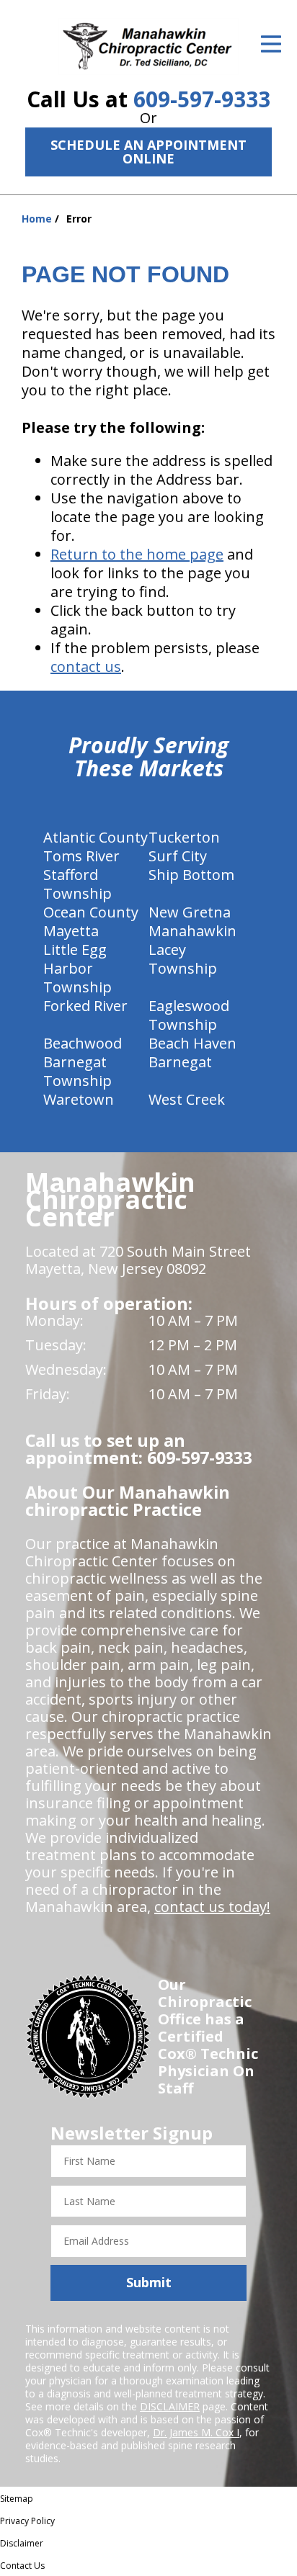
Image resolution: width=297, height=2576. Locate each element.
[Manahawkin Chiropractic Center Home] (148, 46)
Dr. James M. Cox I (196, 2432)
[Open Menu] (271, 44)
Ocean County (91, 912)
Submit (149, 2282)
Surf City (178, 856)
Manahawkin (192, 931)
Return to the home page (137, 554)
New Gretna (190, 912)
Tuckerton (184, 837)
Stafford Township (77, 884)
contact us (86, 667)
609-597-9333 (202, 99)
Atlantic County (96, 837)
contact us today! (212, 1907)
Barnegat (180, 1062)
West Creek (187, 1099)
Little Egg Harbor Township (77, 968)
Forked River (85, 1006)
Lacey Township (183, 959)
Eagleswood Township (189, 1015)
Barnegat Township (77, 1071)
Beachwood (83, 1043)
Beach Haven (192, 1043)
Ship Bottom (191, 875)
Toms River (81, 856)
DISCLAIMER (170, 2406)
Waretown (79, 1099)
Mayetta (71, 931)
